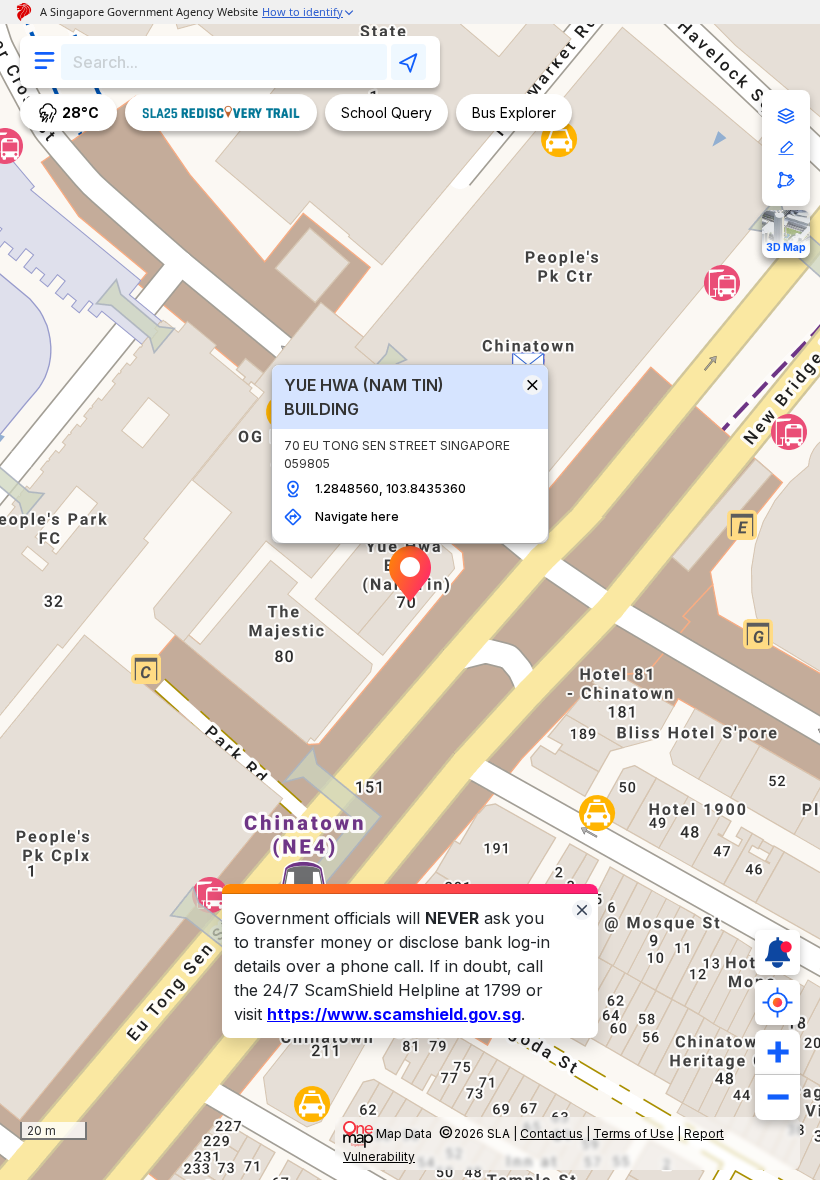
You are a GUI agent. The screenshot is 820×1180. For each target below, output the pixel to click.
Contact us (551, 1133)
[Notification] (777, 952)
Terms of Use (633, 1133)
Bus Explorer (514, 112)
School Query (386, 112)
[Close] (582, 908)
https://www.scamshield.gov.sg (394, 1014)
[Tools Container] (786, 148)
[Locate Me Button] (777, 1002)
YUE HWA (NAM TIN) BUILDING (364, 397)
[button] (410, 574)
